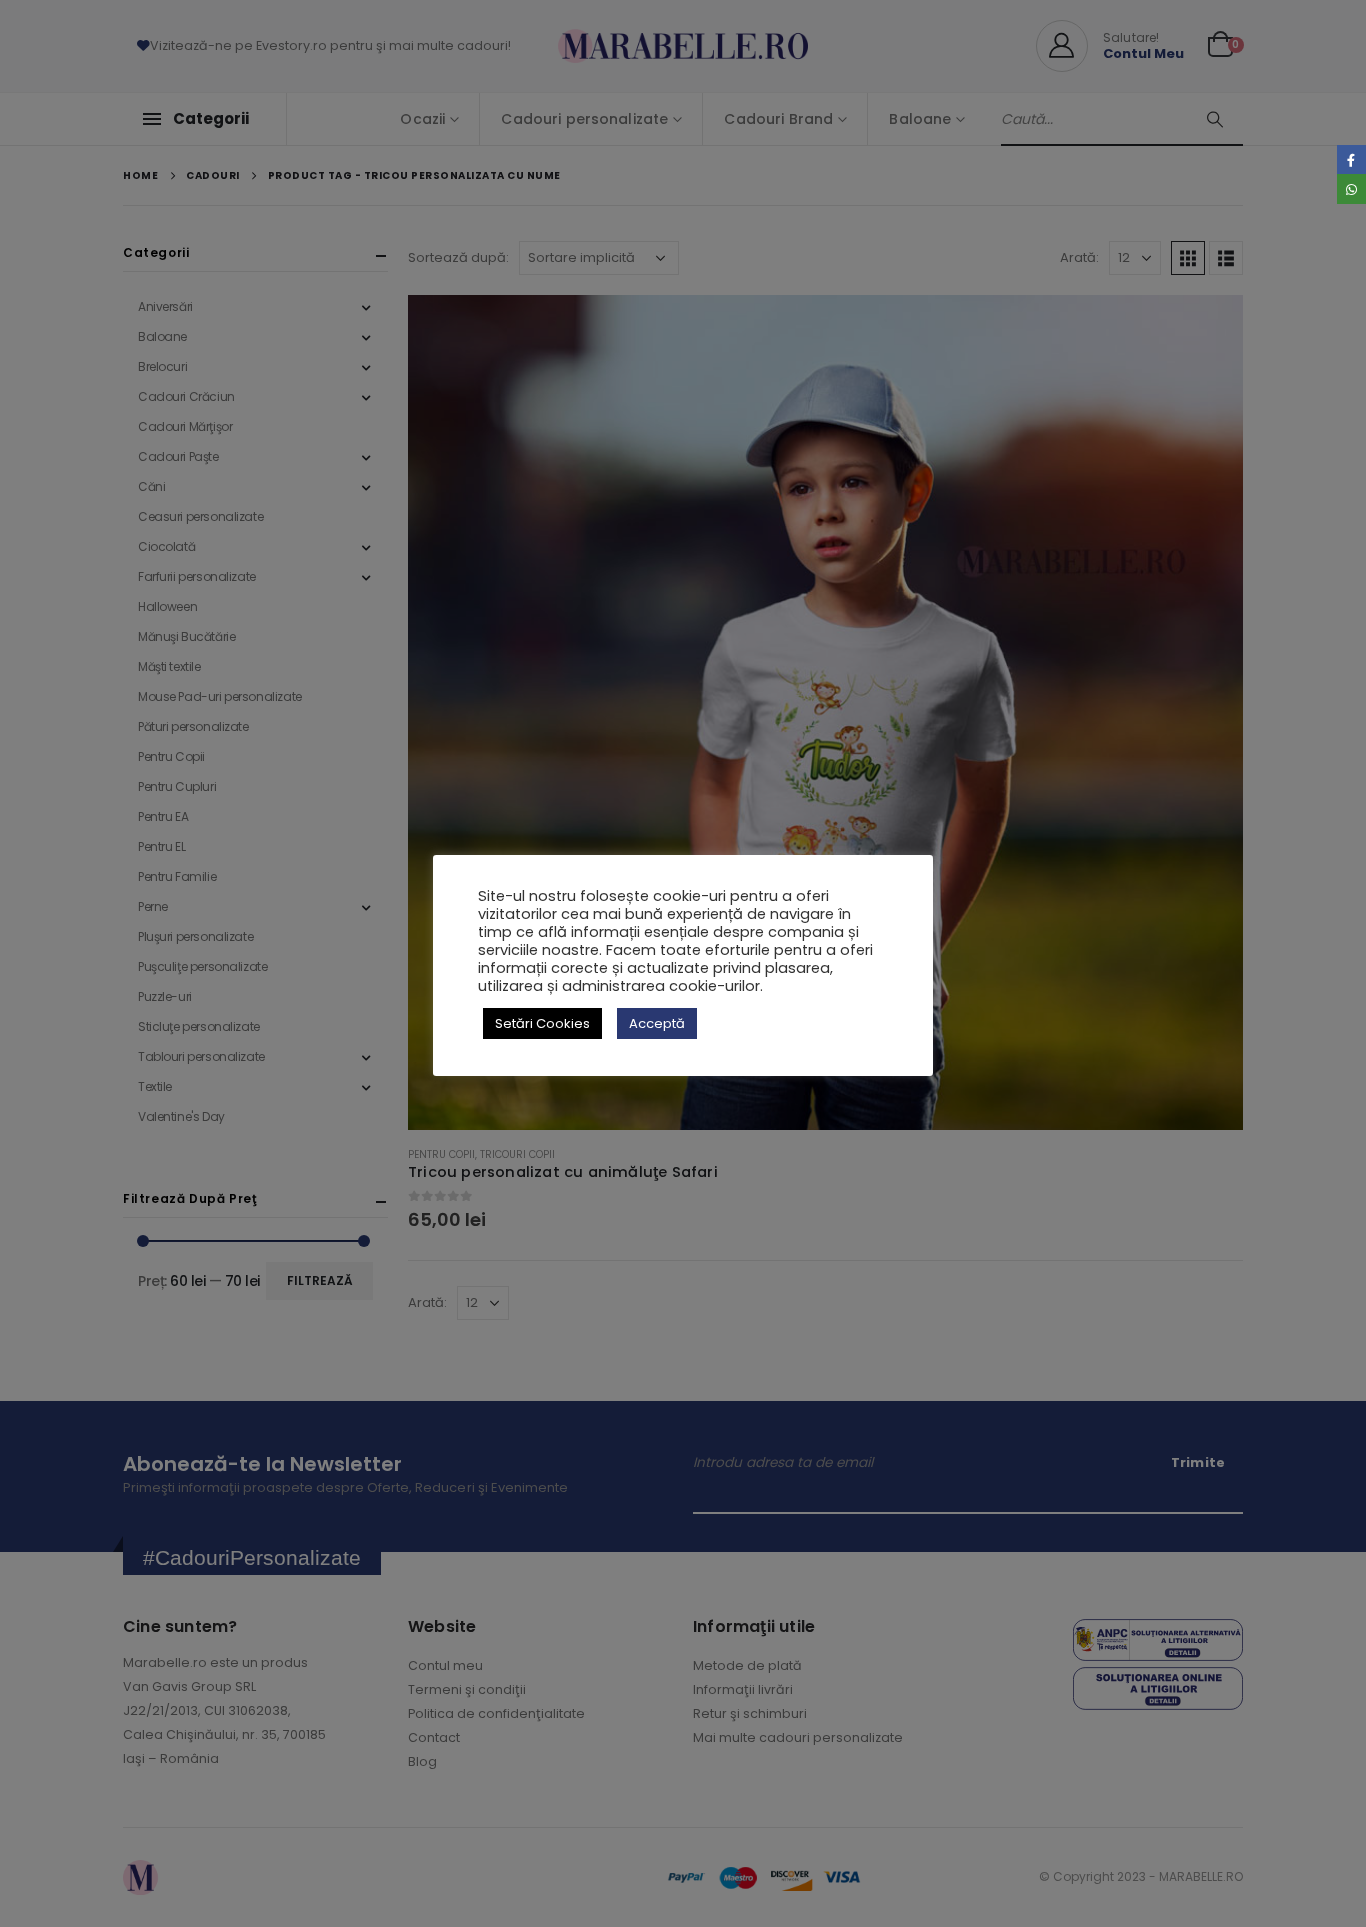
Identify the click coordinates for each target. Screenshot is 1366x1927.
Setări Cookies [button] (542, 1023)
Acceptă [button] (657, 1023)
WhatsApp (1351, 188)
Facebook (1351, 159)
